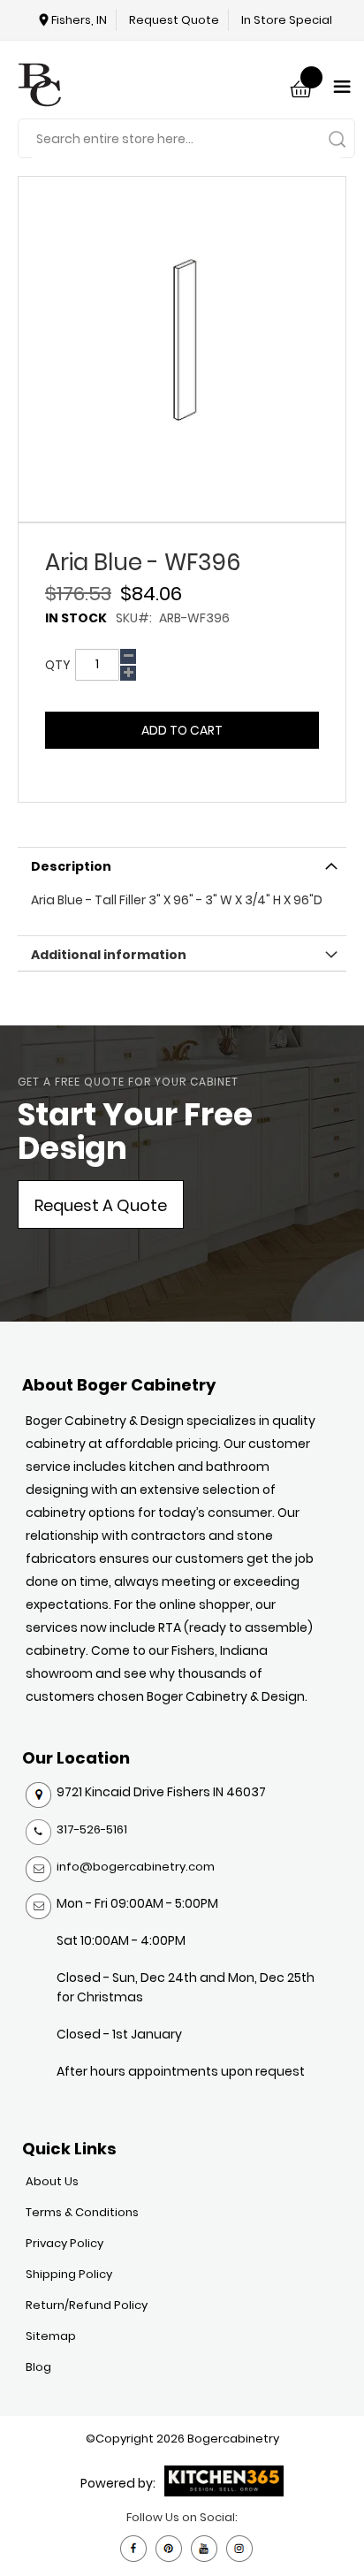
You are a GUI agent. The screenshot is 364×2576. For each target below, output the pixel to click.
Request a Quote (101, 1205)
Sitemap (51, 2336)
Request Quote (174, 20)
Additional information (109, 955)
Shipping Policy (69, 2274)
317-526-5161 (92, 1829)
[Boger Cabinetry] (40, 87)
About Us (52, 2181)
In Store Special (287, 20)
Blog (38, 2367)
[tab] (182, 865)
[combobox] (186, 139)
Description (71, 866)
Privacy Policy (64, 2243)
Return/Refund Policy (87, 2305)
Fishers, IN (79, 20)
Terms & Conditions (82, 2212)
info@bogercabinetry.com (136, 1867)
